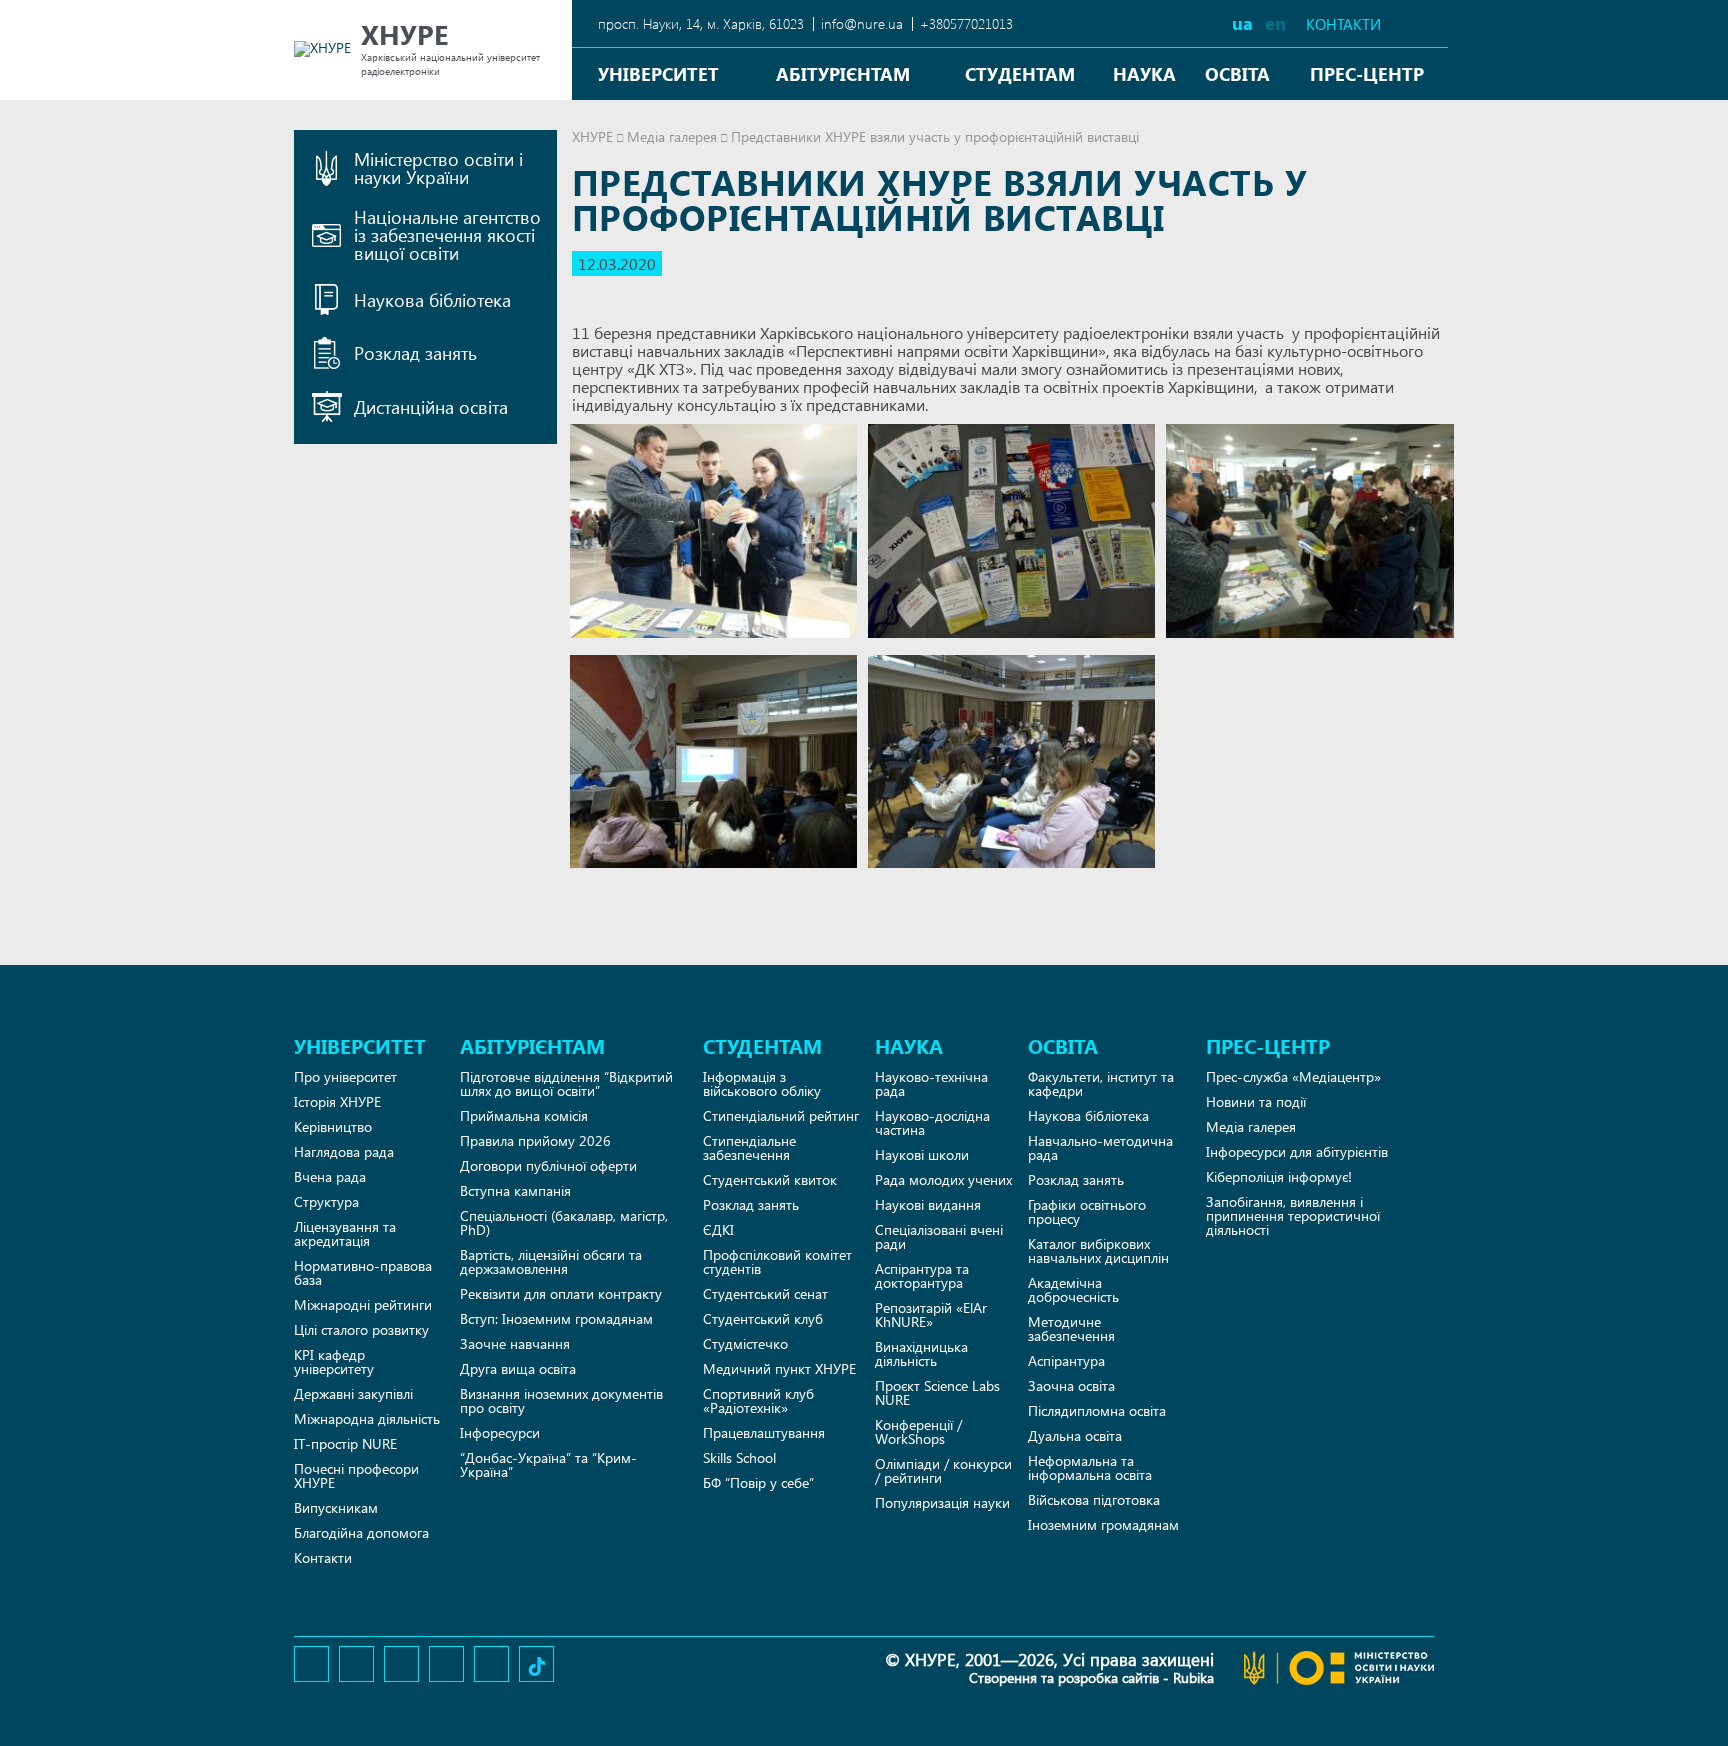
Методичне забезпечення (1071, 1328)
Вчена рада (330, 1176)
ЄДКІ (718, 1229)
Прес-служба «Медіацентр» (1293, 1076)
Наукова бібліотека (1088, 1115)
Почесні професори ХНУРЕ (356, 1475)
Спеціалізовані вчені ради (939, 1236)
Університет (658, 73)
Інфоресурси (500, 1432)
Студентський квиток (770, 1179)
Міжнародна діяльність (367, 1418)
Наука (1144, 73)
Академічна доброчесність (1073, 1289)
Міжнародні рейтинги (363, 1304)
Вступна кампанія (515, 1190)
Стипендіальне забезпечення (749, 1147)
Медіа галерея (672, 136)
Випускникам (336, 1507)
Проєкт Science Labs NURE (937, 1392)
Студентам (1020, 73)
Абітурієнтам (843, 73)
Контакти (1343, 24)
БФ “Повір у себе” (758, 1482)
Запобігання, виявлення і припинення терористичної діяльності (1293, 1215)
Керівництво (333, 1126)
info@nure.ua (862, 23)
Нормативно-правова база (363, 1272)
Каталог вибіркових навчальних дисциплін (1098, 1250)
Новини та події (1256, 1101)
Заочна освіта (1071, 1385)
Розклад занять (751, 1204)
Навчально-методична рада (1100, 1147)
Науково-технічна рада (931, 1083)
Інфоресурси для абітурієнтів (1297, 1151)
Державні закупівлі (353, 1393)
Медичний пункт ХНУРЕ (779, 1368)
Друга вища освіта (518, 1368)
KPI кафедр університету (334, 1361)
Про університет (345, 1076)
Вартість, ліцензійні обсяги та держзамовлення (551, 1261)
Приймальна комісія (524, 1115)
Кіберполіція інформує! (1279, 1176)
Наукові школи (922, 1154)
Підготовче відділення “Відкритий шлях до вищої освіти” (566, 1083)
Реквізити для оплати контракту (561, 1293)
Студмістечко (745, 1343)
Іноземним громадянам (1103, 1524)
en (1275, 22)
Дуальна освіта (1075, 1435)
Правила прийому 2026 (535, 1140)
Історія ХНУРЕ (337, 1101)
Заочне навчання (515, 1343)
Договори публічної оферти (548, 1165)
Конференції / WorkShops (918, 1431)
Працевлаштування (764, 1432)
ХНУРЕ (592, 136)
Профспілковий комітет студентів (777, 1261)
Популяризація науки (942, 1502)
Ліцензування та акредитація (345, 1233)
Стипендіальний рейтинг (781, 1115)
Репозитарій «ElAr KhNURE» (931, 1314)
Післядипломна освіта (1097, 1410)
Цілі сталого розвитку (361, 1329)
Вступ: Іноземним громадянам (556, 1318)
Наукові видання (928, 1204)
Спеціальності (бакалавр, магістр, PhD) (564, 1222)
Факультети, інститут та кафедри (1101, 1083)
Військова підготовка (1094, 1499)
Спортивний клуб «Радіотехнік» (758, 1400)
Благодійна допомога (361, 1532)
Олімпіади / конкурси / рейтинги (943, 1470)
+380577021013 (966, 23)
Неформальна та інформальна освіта (1090, 1467)
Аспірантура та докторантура (922, 1275)
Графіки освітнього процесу (1087, 1211)
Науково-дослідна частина (932, 1122)
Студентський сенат (765, 1293)
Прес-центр (1367, 73)
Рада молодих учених (943, 1179)
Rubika (1193, 1677)
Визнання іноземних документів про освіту (561, 1400)
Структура (326, 1201)
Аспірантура (1066, 1360)
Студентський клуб (763, 1318)
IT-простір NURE (345, 1443)
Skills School (739, 1457)
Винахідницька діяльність (921, 1353)
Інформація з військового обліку (762, 1083)
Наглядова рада (344, 1151)
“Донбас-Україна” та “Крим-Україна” (548, 1464)
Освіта (1237, 73)
